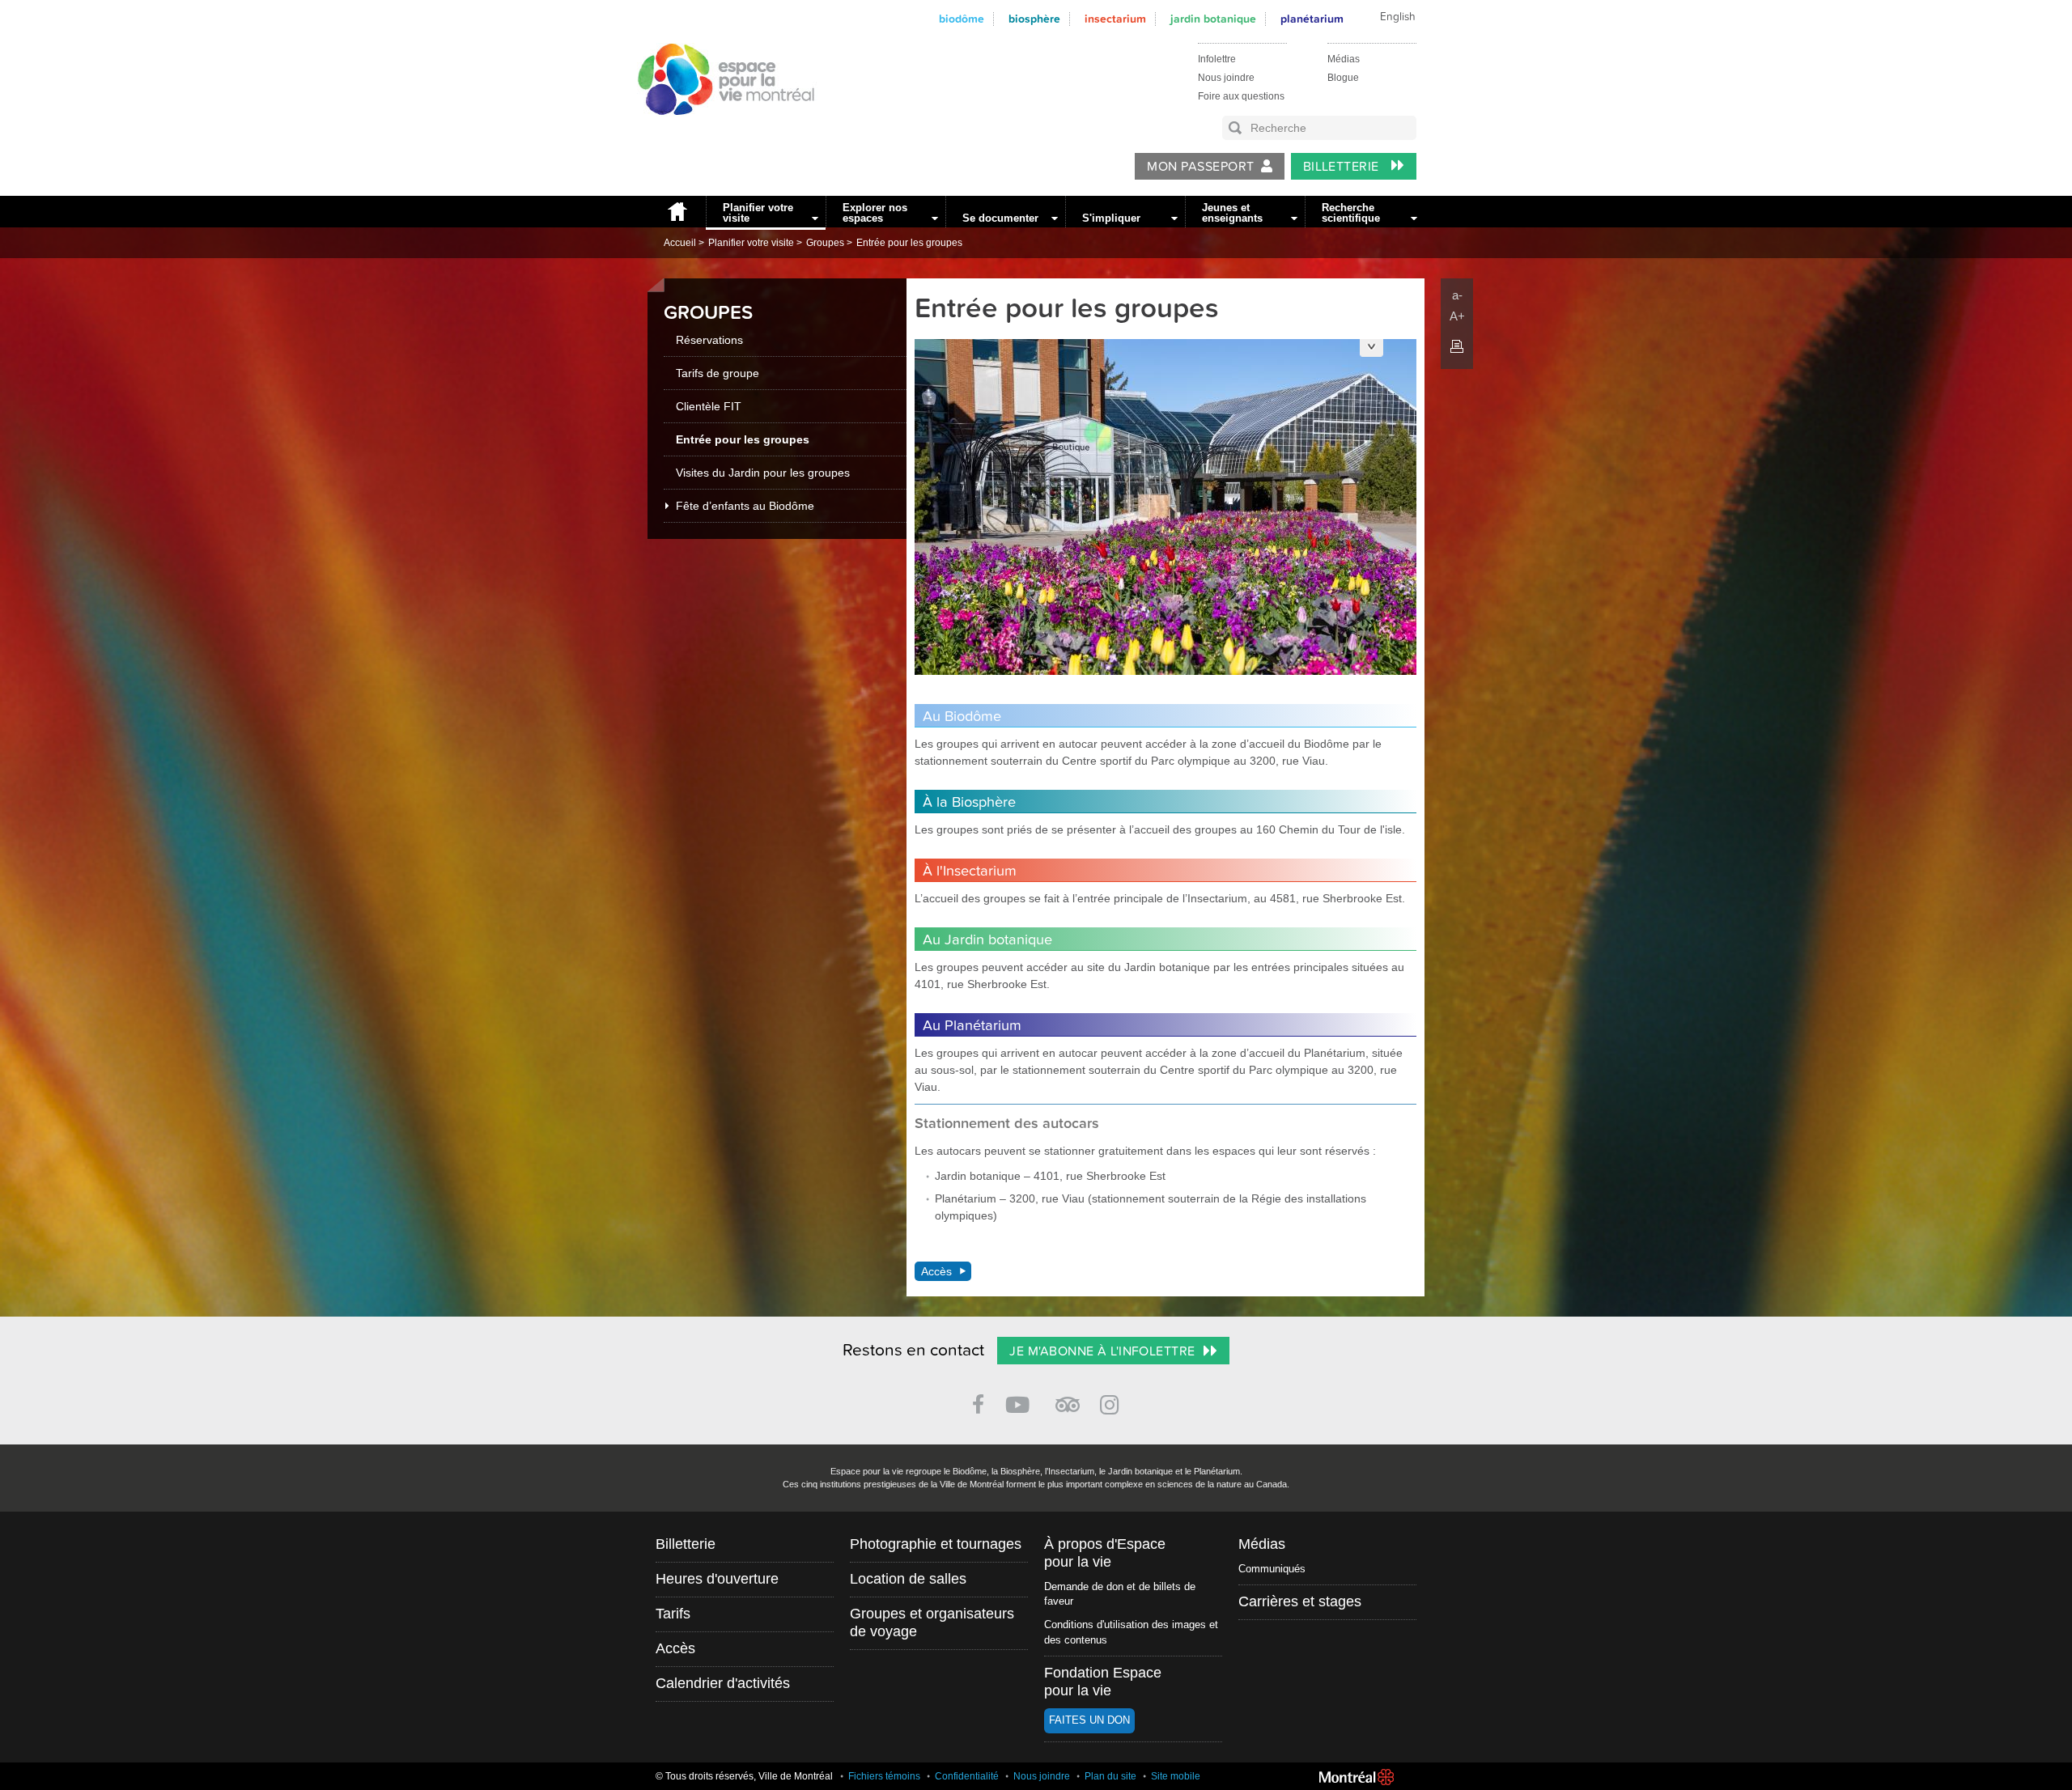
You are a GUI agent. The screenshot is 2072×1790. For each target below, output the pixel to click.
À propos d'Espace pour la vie (1105, 1553)
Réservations (709, 340)
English (1398, 17)
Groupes (825, 243)
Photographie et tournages (936, 1544)
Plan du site (1110, 1776)
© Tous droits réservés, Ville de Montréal (744, 1776)
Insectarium (1115, 19)
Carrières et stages (1300, 1601)
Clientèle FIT (709, 406)
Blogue (1343, 78)
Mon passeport (1200, 167)
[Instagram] (1112, 1402)
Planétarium (1312, 19)
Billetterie (1343, 167)
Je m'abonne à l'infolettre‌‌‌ (1102, 1351)
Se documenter (1000, 218)
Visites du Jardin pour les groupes (763, 473)
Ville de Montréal (1357, 1777)
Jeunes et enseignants (1232, 213)
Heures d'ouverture (717, 1579)
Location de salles (908, 1579)
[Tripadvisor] (1068, 1398)
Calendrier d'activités (723, 1683)
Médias (1344, 59)
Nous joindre (1226, 78)
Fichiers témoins (884, 1776)
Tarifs (673, 1614)
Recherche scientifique (1351, 213)
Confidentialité (967, 1776)
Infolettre (1217, 59)
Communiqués (1272, 1569)
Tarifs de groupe (718, 373)
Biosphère (1034, 19)
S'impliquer (1111, 218)
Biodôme (962, 19)
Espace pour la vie (717, 130)
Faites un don (1089, 1720)
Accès (936, 1271)
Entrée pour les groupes (909, 243)
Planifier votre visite (758, 213)
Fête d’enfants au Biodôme (745, 506)
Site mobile (1176, 1776)
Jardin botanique (1213, 19)
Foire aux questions (1241, 96)
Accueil (677, 212)
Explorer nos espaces (875, 213)
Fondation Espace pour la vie (1103, 1682)
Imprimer (1457, 346)
